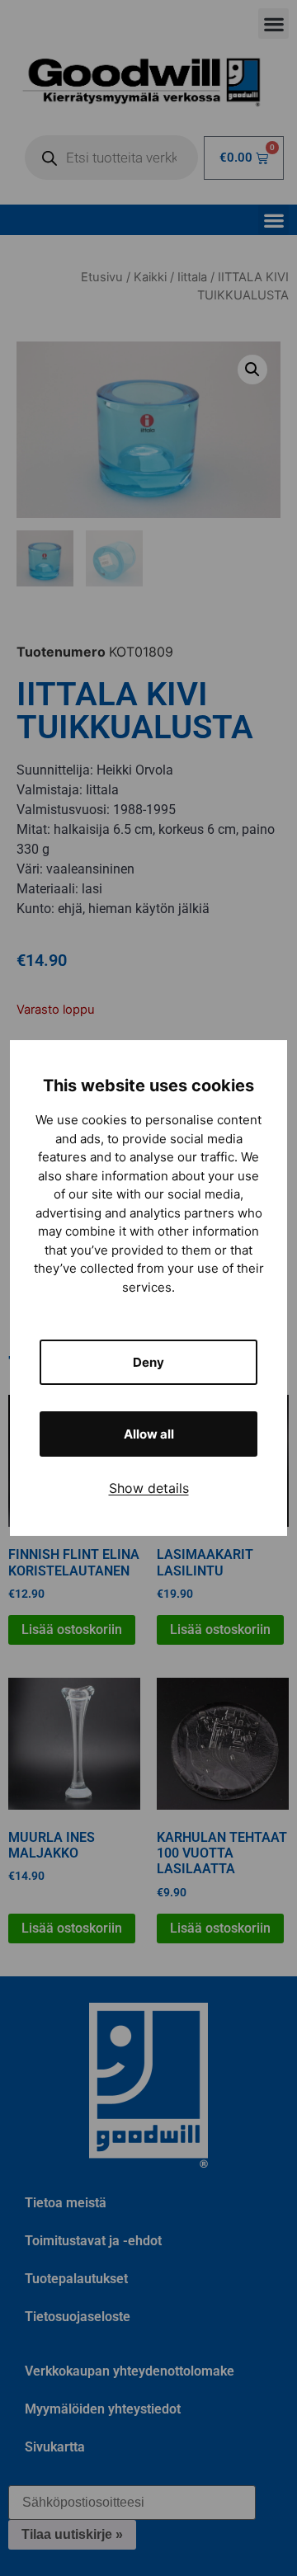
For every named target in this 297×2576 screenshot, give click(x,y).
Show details (149, 1488)
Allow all (149, 1434)
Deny (148, 1362)
